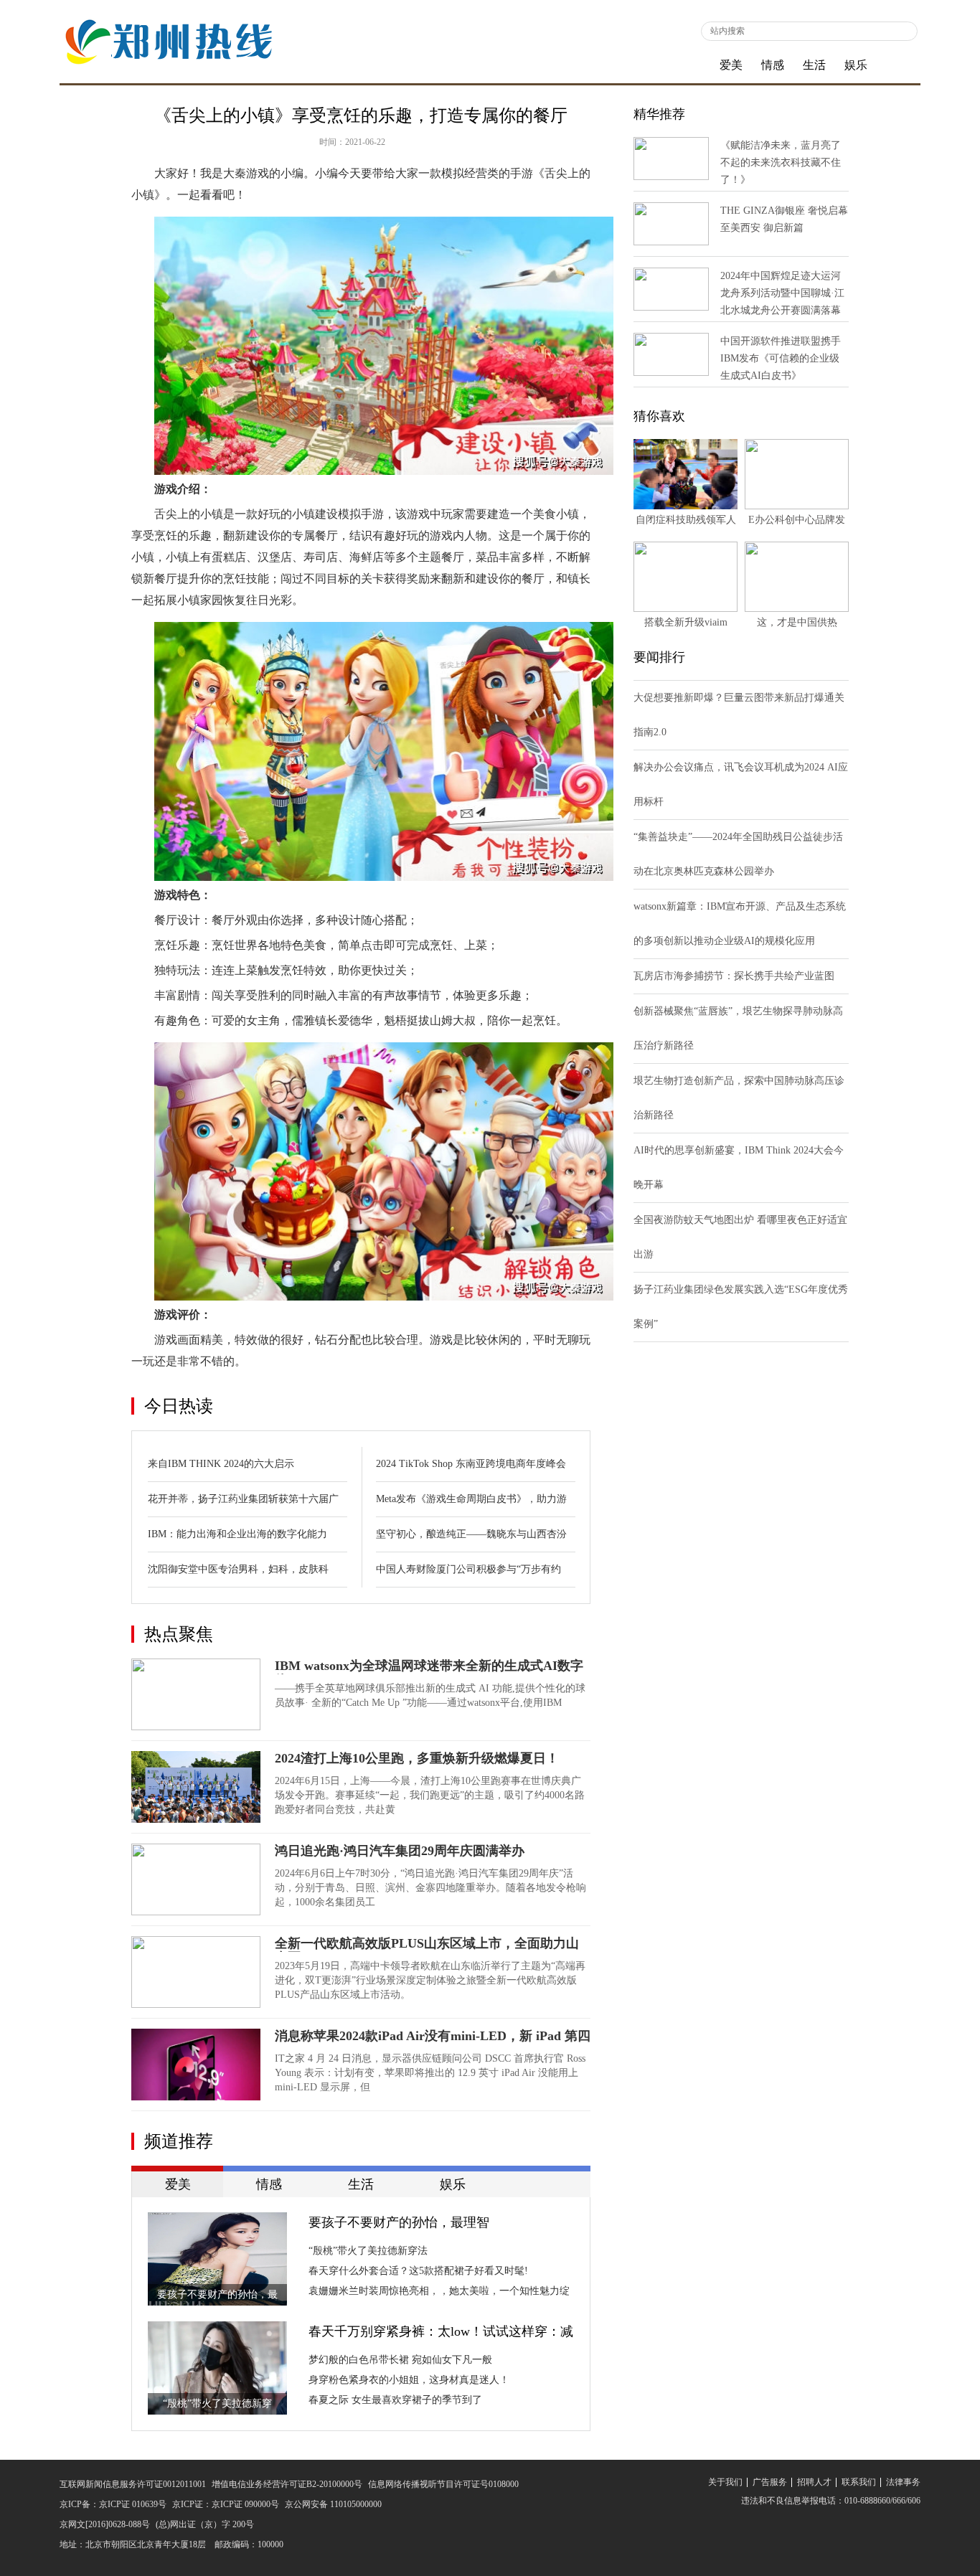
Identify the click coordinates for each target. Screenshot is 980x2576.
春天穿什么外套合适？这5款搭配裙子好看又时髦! (418, 2271)
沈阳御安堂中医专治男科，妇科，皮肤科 (238, 1569)
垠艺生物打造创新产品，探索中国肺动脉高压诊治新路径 (739, 1098)
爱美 (731, 65)
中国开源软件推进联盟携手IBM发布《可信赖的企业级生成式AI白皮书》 (781, 358)
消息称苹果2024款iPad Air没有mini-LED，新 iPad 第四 (433, 2036)
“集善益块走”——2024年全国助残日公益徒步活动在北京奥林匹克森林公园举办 (738, 854)
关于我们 (725, 2482)
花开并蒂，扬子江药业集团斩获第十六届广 (243, 1499)
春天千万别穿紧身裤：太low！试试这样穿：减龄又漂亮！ (441, 2333)
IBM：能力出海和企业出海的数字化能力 (237, 1534)
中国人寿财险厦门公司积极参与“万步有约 (468, 1569)
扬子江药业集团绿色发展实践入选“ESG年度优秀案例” (741, 1307)
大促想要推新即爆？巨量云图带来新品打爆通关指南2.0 (739, 715)
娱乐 (856, 65)
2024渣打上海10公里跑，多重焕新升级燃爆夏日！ (417, 1758)
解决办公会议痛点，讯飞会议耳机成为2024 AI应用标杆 (741, 784)
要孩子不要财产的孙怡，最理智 (399, 2222)
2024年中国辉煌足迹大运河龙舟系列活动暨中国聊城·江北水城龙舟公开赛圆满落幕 (782, 293)
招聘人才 (814, 2482)
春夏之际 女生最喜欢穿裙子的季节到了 (395, 2400)
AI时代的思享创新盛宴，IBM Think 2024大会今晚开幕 (739, 1167)
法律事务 (903, 2482)
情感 (773, 65)
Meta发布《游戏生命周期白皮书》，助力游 (471, 1499)
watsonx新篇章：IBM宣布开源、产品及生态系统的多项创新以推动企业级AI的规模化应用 (740, 924)
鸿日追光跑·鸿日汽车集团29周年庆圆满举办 (400, 1851)
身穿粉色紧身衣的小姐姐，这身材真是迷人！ (409, 2380)
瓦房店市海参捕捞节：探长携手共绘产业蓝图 (734, 976)
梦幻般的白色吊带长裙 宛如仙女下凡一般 (400, 2360)
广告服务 (770, 2482)
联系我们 (859, 2482)
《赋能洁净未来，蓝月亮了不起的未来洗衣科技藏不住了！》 (781, 162)
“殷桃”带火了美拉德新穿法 (368, 2251)
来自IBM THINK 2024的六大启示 (221, 1464)
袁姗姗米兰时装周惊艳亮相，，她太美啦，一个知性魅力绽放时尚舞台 (439, 2293)
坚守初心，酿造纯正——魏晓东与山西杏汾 (471, 1534)
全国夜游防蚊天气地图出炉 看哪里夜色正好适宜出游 (740, 1237)
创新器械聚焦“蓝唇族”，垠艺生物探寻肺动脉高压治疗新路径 (738, 1028)
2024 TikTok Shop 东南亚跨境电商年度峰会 (471, 1464)
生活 (814, 65)
